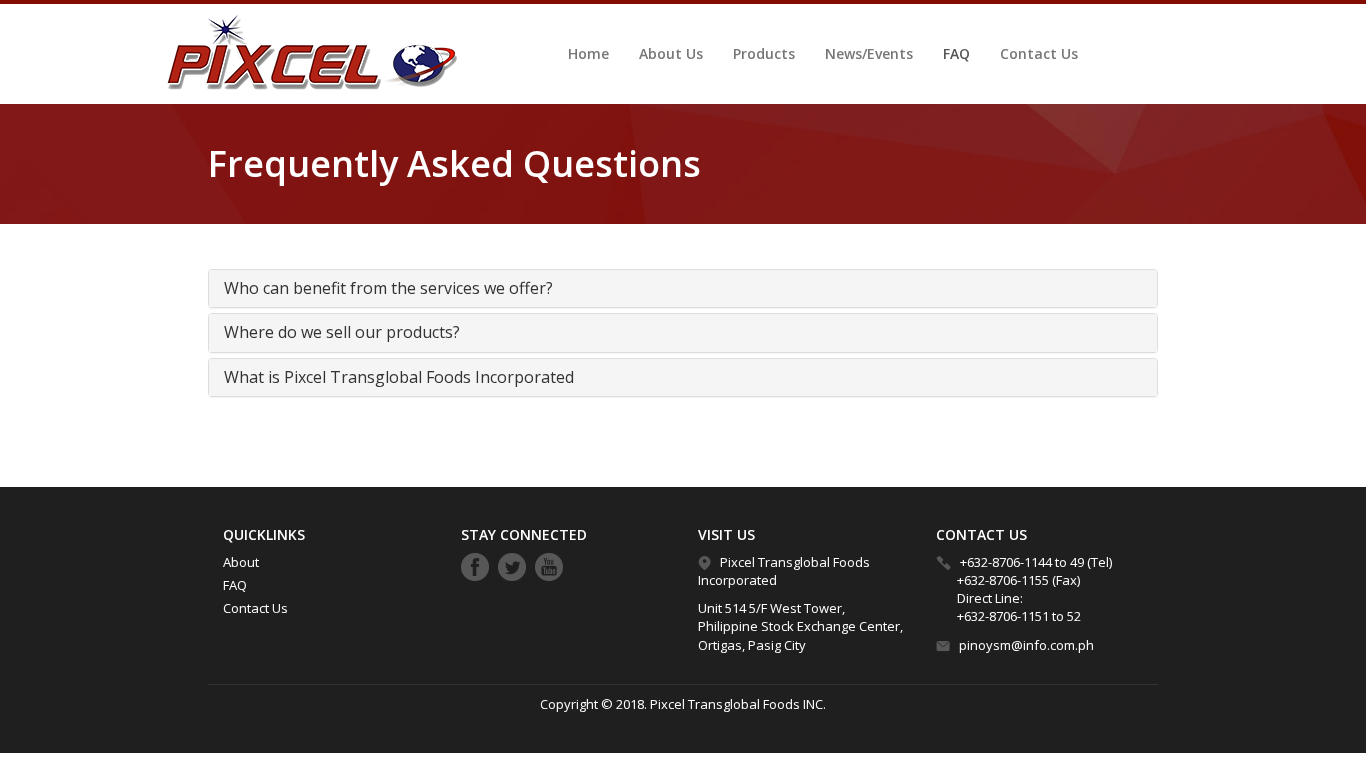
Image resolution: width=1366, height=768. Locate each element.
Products (764, 53)
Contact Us (1039, 53)
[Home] (307, 52)
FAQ (956, 53)
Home (588, 53)
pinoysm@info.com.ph (1026, 645)
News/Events (869, 53)
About (241, 562)
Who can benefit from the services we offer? (388, 288)
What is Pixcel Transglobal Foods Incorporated (399, 377)
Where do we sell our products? (342, 332)
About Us (671, 53)
